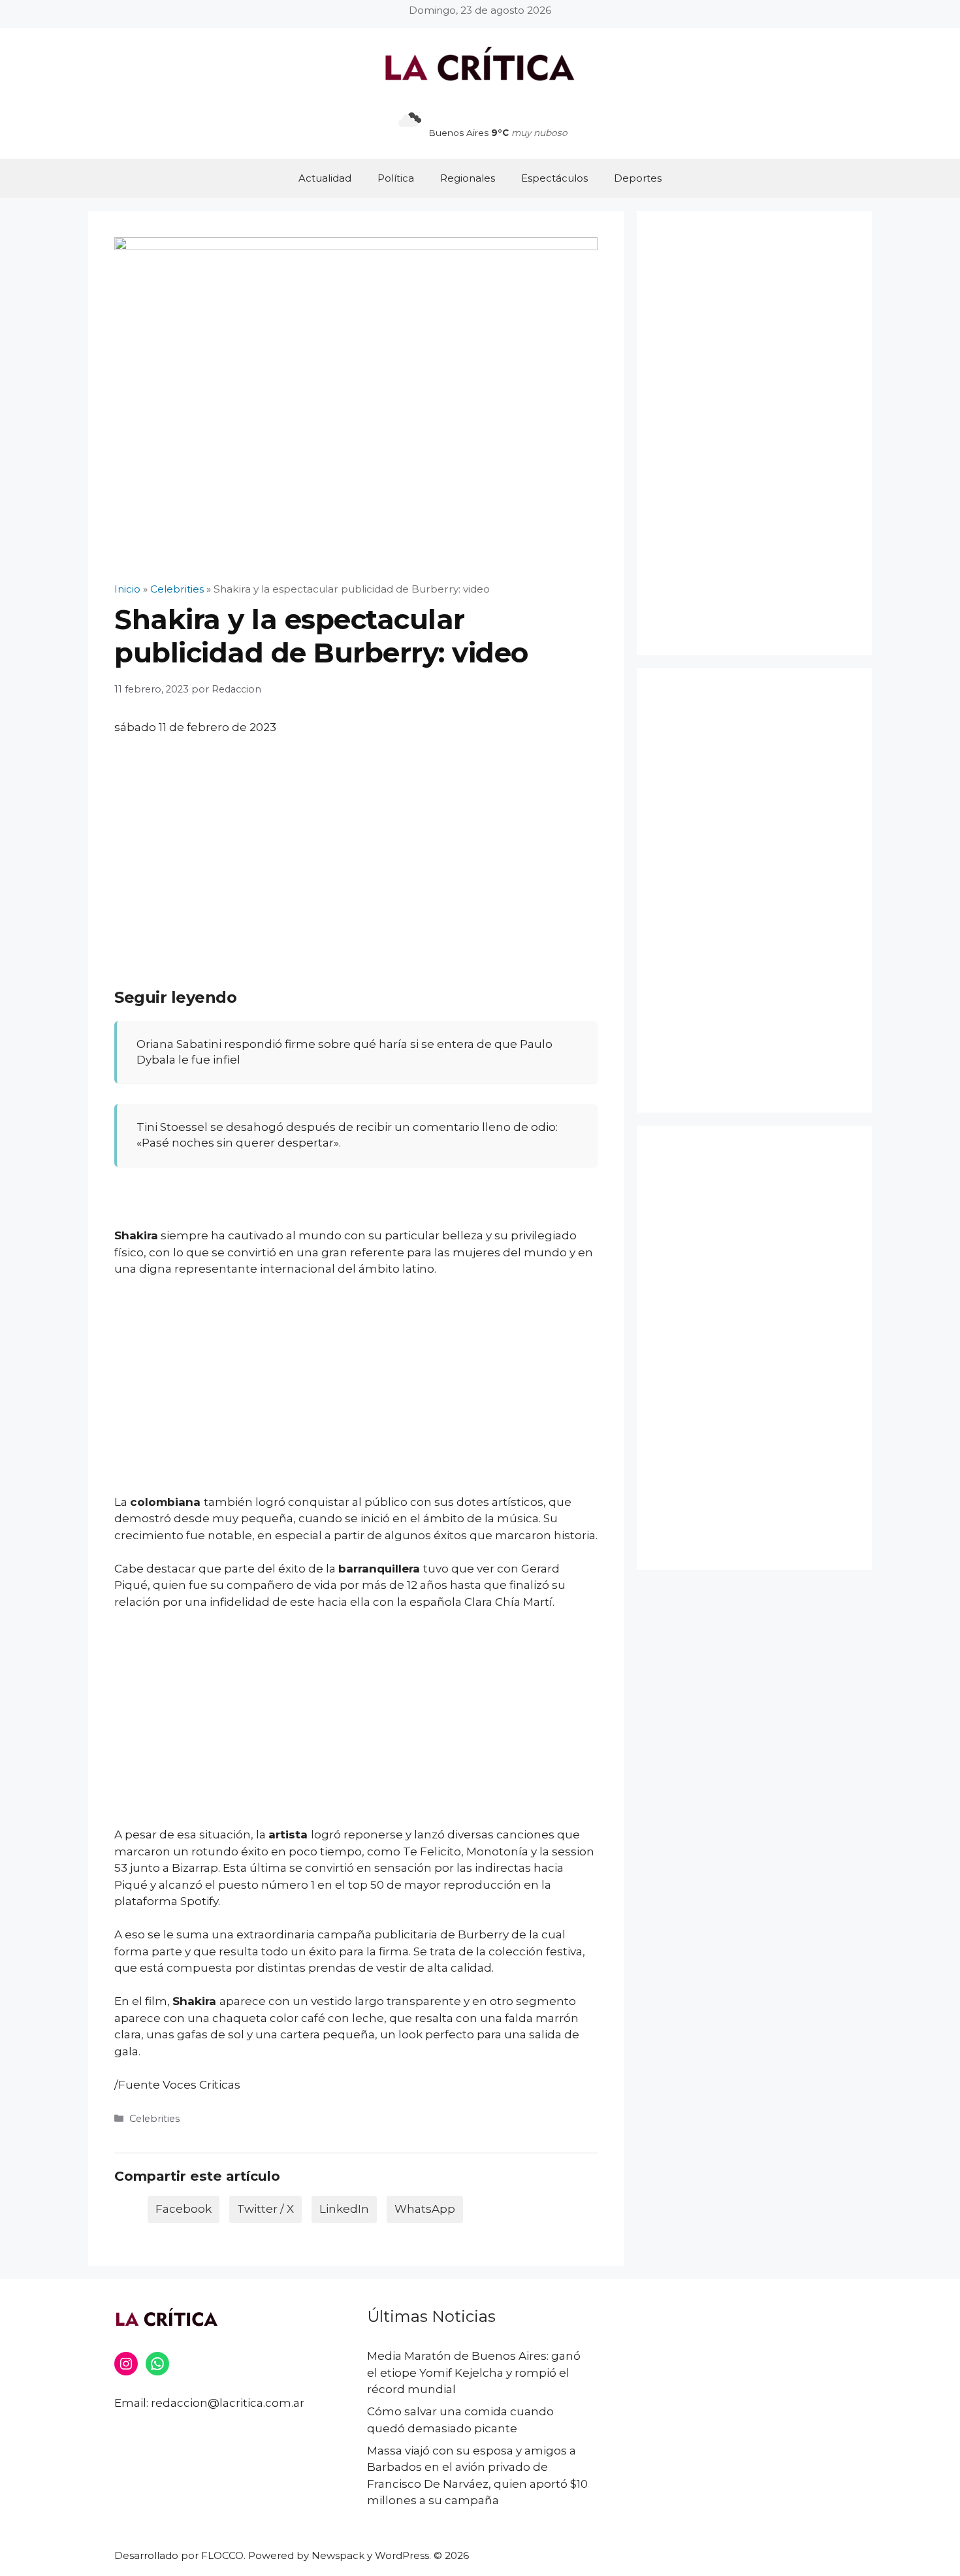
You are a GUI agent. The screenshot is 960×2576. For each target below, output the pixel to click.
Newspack (338, 2555)
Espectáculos (554, 178)
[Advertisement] (356, 844)
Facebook (184, 2209)
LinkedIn (344, 2209)
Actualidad (325, 178)
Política (396, 178)
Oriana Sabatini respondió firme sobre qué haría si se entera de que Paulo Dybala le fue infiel (344, 1052)
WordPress (402, 2555)
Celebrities (154, 2119)
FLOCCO (222, 2555)
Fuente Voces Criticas (179, 2085)
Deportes (638, 178)
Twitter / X (265, 2209)
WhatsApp (425, 2209)
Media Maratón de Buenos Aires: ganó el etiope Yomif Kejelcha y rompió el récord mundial (474, 2372)
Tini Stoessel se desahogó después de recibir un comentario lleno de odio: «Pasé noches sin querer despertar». (347, 1135)
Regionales (468, 178)
